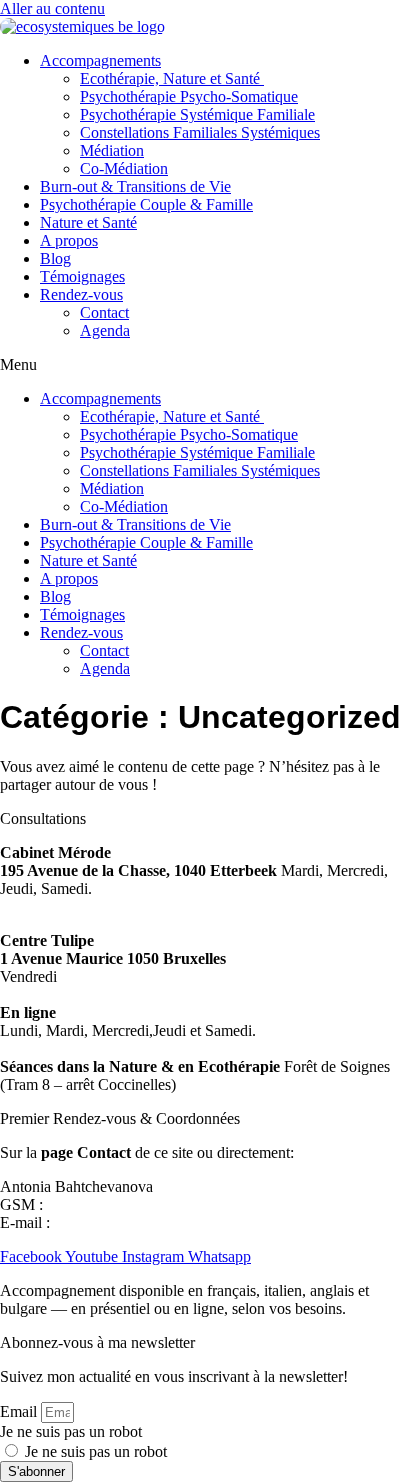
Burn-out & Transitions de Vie (135, 186)
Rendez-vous (81, 294)
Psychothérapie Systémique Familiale (197, 114)
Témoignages (82, 276)
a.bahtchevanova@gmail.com (147, 1222)
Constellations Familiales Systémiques (200, 132)
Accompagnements (100, 60)
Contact (104, 312)
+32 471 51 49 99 (103, 1204)
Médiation (112, 150)
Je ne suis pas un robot (71, 1431)
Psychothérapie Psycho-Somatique (189, 96)
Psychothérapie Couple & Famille (146, 204)
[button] (206, 365)
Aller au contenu (52, 8)
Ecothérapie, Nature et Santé (172, 78)
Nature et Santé (88, 222)
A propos (69, 240)
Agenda (105, 330)
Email (20, 1411)
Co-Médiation (124, 168)
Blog (55, 258)
